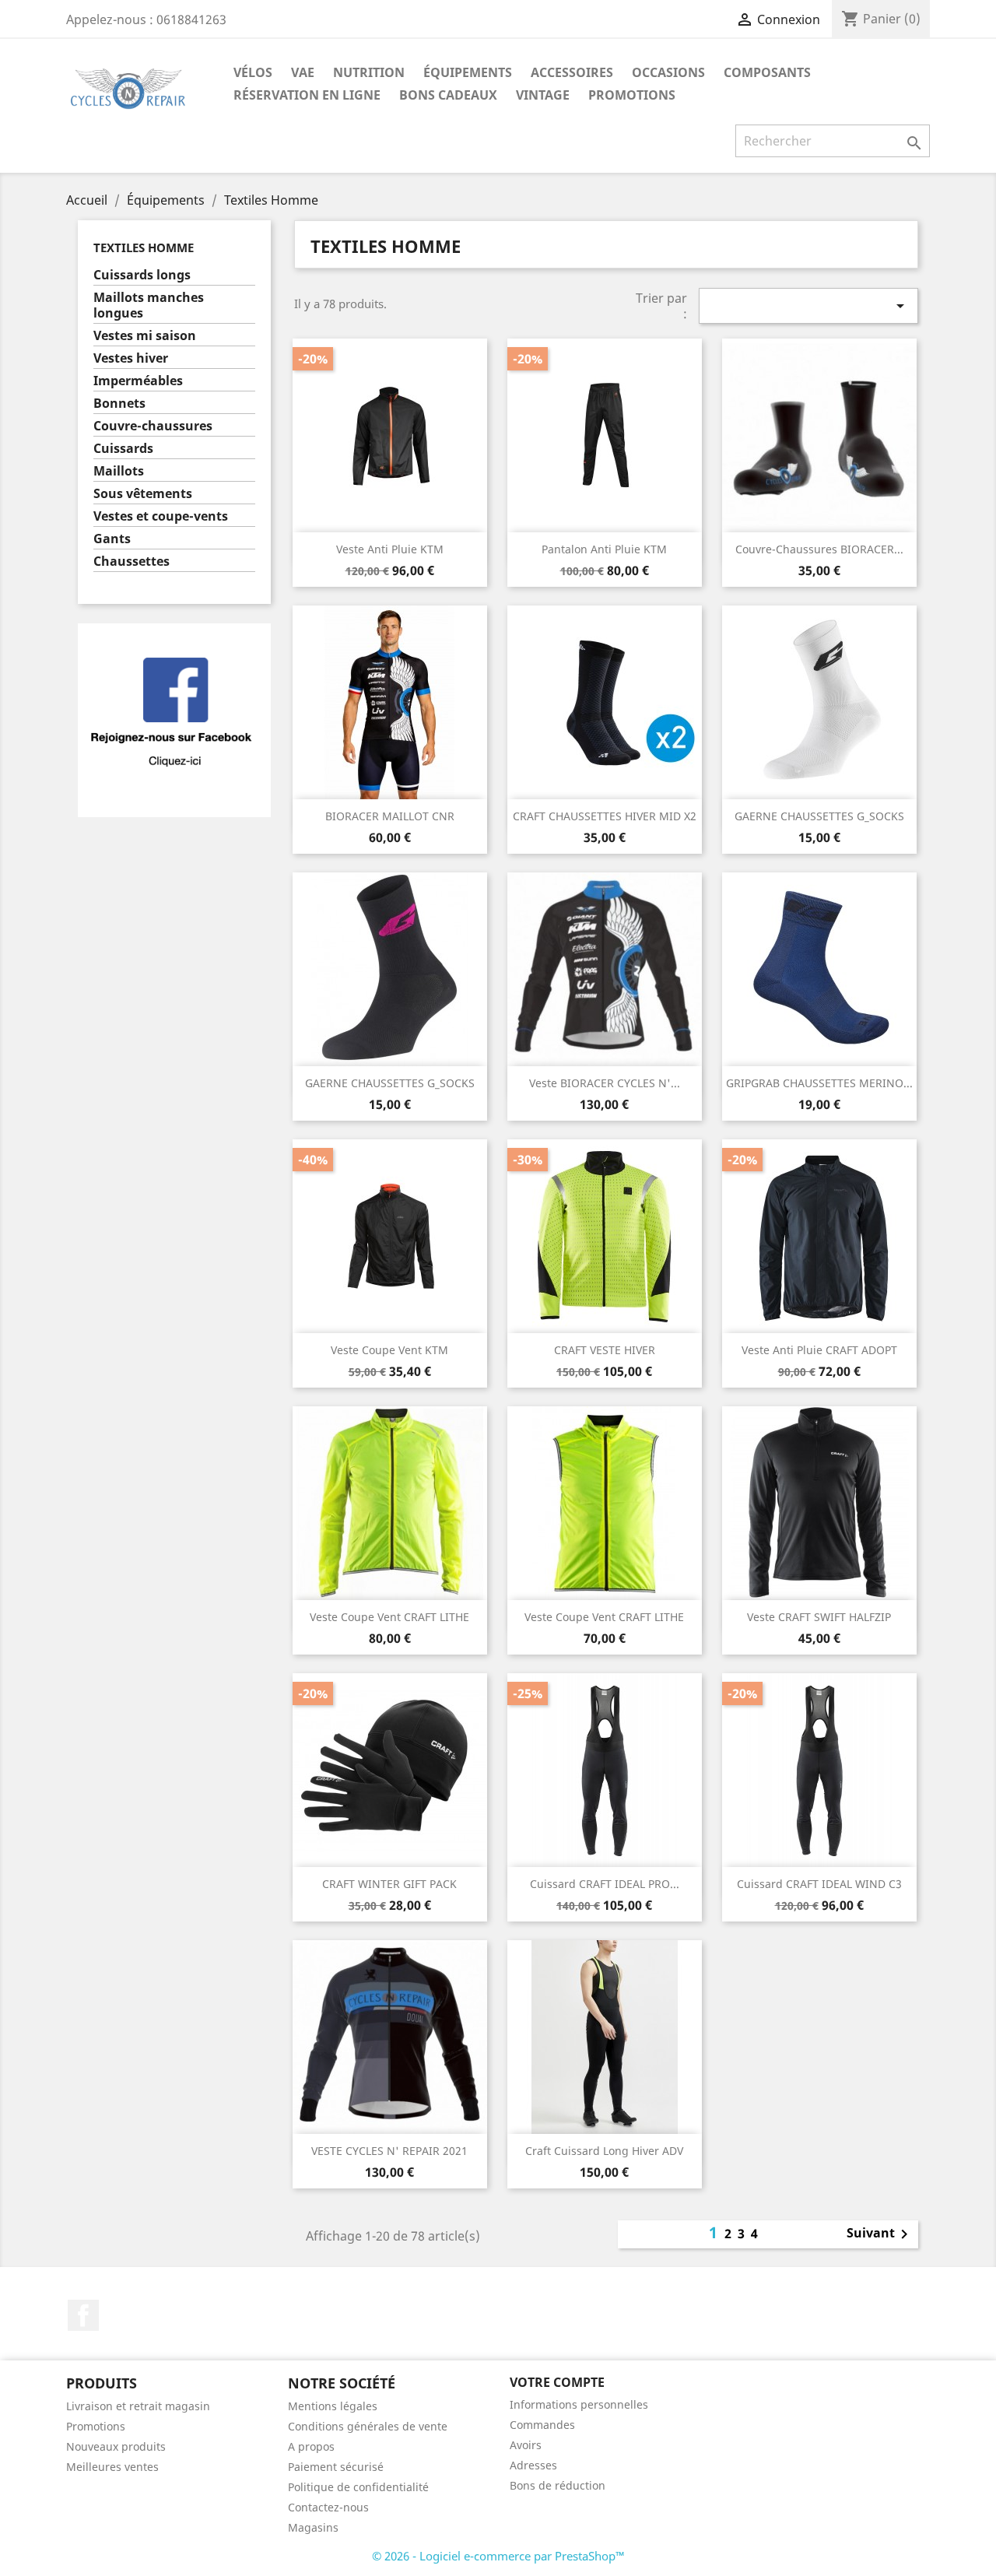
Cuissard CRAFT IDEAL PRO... (605, 1884)
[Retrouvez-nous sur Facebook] (174, 719)
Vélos (253, 72)
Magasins (313, 2527)
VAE (303, 72)
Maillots (119, 471)
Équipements (468, 72)
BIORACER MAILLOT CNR (390, 816)
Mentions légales (333, 2406)
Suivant (880, 2234)
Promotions (96, 2426)
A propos (311, 2446)
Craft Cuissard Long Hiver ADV (604, 2151)
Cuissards (123, 449)
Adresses (533, 2465)
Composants (767, 72)
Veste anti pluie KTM (390, 549)
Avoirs (526, 2445)
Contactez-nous (328, 2507)
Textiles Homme (144, 247)
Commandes (542, 2425)
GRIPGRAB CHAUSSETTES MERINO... (819, 1083)
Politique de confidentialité (358, 2487)
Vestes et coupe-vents (161, 516)
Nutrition (369, 72)
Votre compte (557, 2382)
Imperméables (138, 381)
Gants (112, 539)
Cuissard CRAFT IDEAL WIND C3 (819, 1884)
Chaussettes (132, 562)
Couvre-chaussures (153, 426)
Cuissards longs (142, 275)
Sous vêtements (143, 494)
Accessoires (572, 72)
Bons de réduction (558, 2485)
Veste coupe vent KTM (389, 1350)
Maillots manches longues (149, 305)
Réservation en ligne (307, 95)
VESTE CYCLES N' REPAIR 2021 (389, 2151)
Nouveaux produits (116, 2446)
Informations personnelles (579, 2404)
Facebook (83, 2315)
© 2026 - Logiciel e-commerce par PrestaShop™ (498, 2556)
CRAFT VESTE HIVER (605, 1350)
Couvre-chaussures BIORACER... (819, 549)
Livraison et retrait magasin (138, 2406)
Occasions (668, 72)
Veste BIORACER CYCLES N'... (605, 1083)
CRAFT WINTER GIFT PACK (389, 1884)
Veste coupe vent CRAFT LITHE (389, 1617)
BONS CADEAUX (448, 95)
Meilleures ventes (112, 2467)
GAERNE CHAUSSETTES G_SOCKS (819, 816)
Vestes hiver (131, 358)
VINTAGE (543, 95)
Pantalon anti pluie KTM (604, 549)
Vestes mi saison (145, 336)
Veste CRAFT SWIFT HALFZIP (819, 1617)
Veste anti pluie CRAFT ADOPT (819, 1350)
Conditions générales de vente (368, 2426)
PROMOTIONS (632, 95)
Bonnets (119, 404)
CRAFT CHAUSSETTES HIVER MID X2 (605, 816)
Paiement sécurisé (336, 2467)
